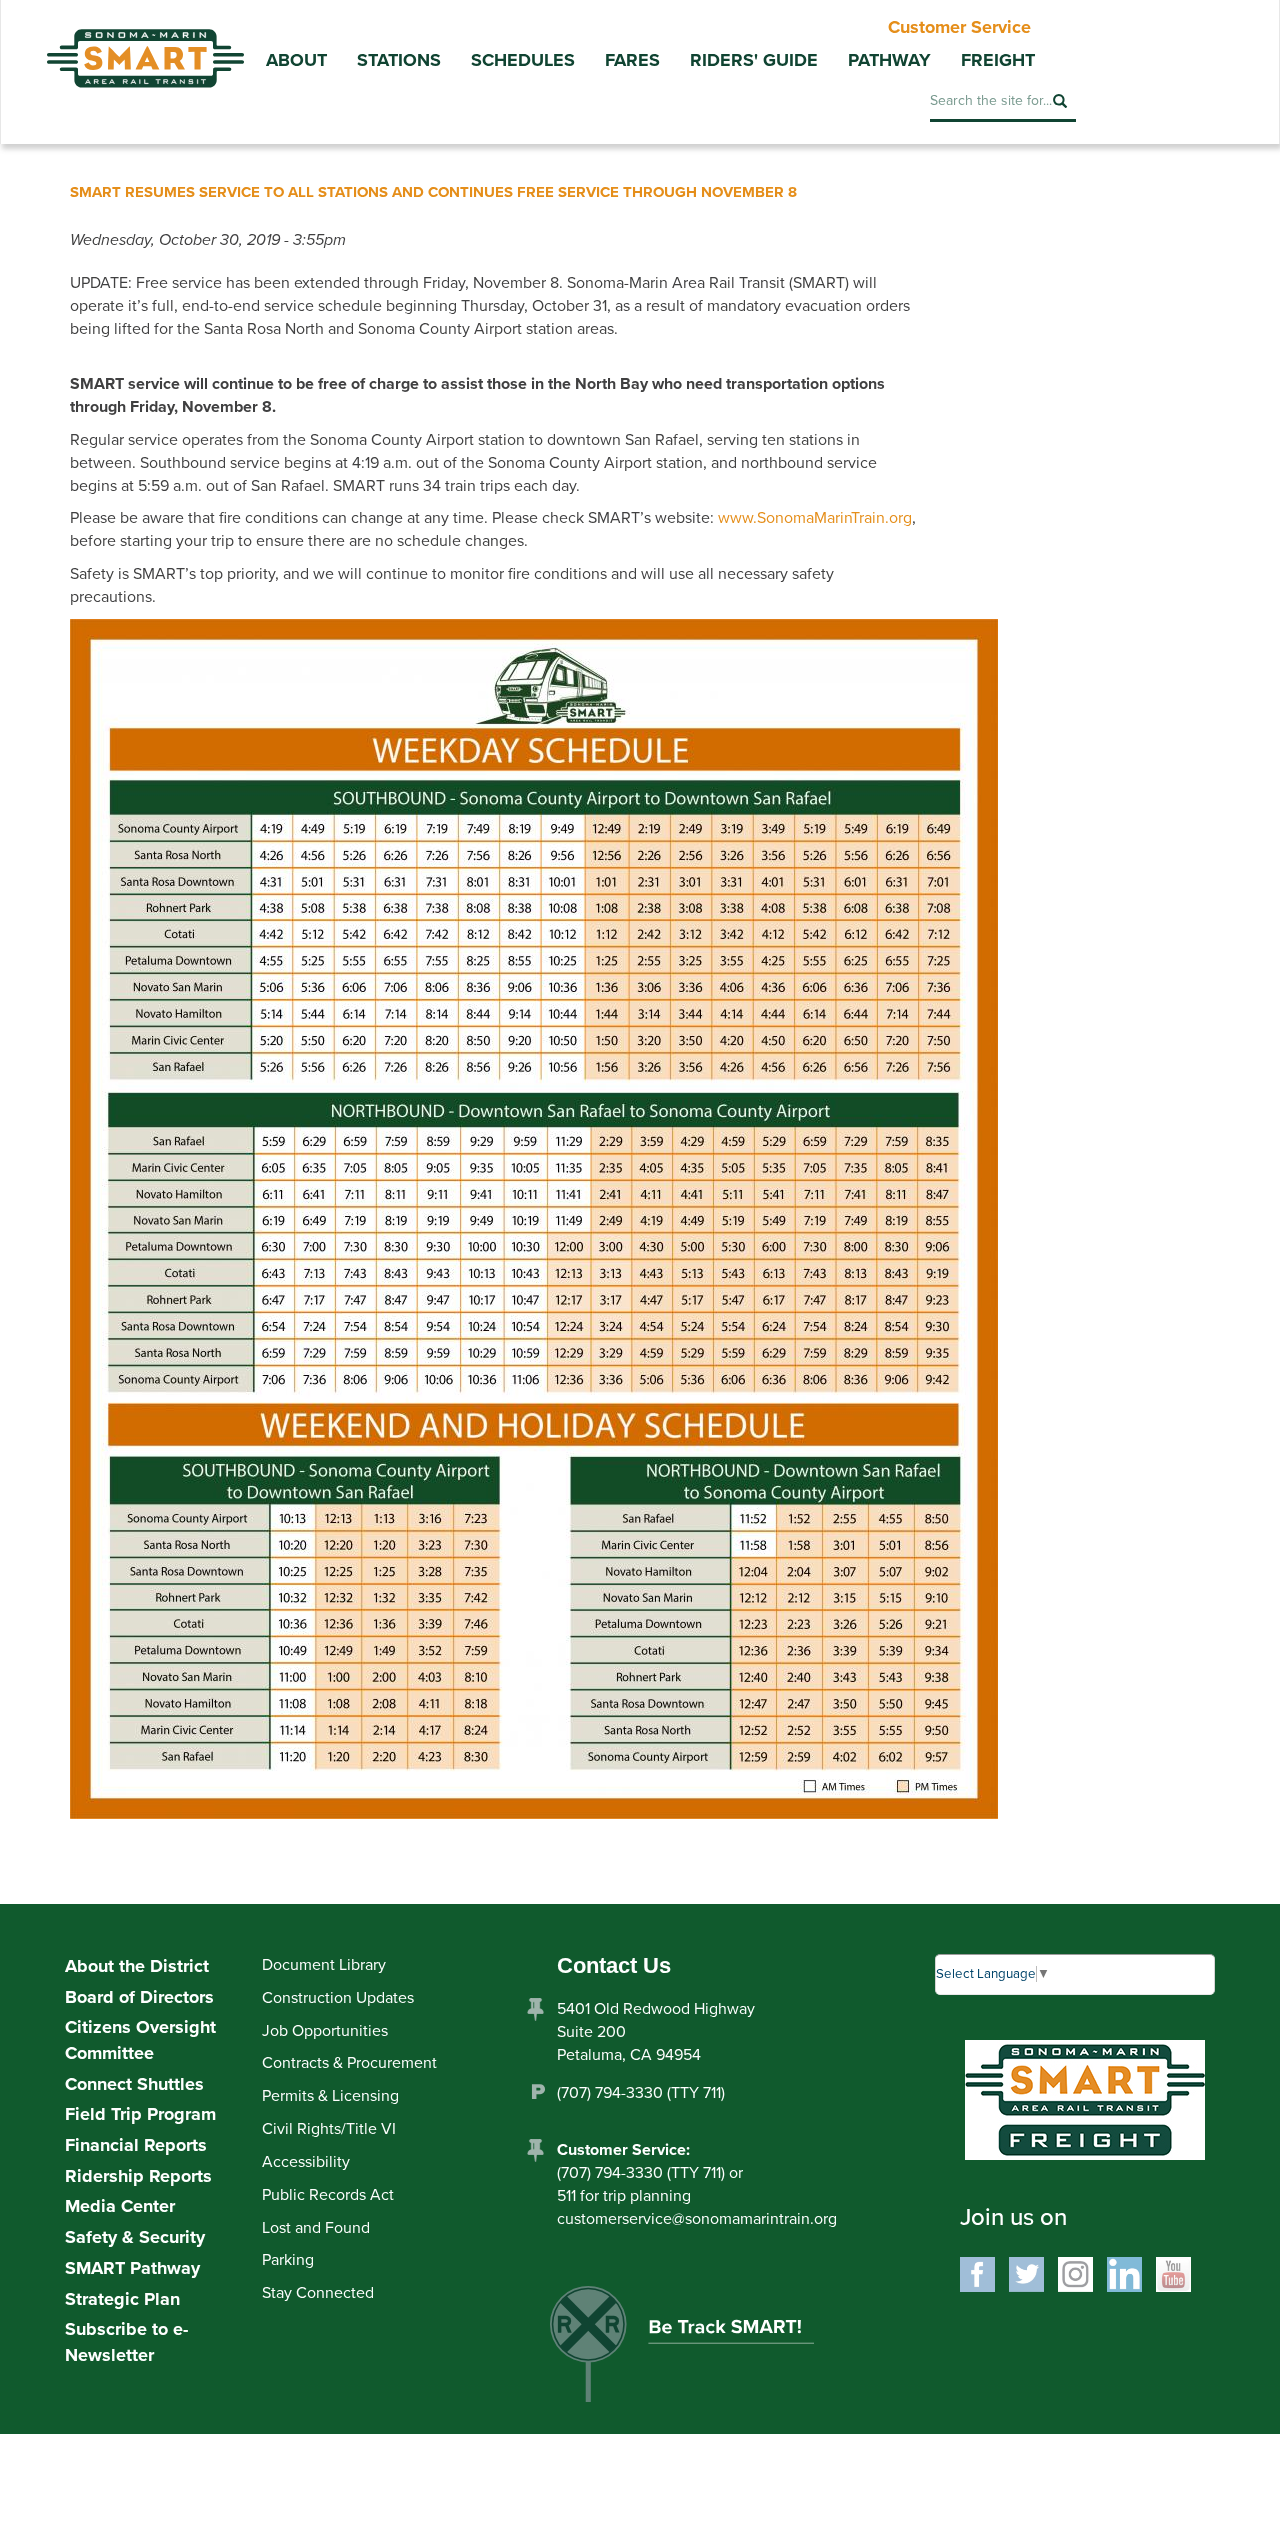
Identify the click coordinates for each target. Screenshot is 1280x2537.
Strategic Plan (122, 2299)
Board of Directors (139, 1997)
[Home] (145, 44)
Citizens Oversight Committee (140, 2040)
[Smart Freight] (1085, 2099)
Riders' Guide (754, 60)
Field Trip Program (140, 2114)
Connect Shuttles (134, 2084)
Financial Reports (136, 2145)
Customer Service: (623, 2150)
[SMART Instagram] (1075, 2273)
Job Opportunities (325, 2031)
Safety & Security (135, 2237)
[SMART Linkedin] (1124, 2273)
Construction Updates (338, 1998)
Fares (632, 60)
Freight (998, 60)
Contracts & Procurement (349, 2063)
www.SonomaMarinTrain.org (815, 518)
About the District (137, 1966)
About (296, 60)
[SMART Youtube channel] (1173, 2273)
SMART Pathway (132, 2268)
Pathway (889, 60)
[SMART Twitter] (1026, 2273)
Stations (399, 60)
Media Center (120, 2206)
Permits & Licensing (330, 2096)
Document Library (324, 1965)
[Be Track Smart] (703, 2350)
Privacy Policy (567, 2453)
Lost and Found (316, 2228)
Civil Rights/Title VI (329, 2129)
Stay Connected (318, 2293)
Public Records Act (328, 2195)
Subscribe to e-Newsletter (126, 2342)
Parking (288, 2260)
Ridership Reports (138, 2176)
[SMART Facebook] (977, 2273)
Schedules (523, 60)
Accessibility (306, 2162)
